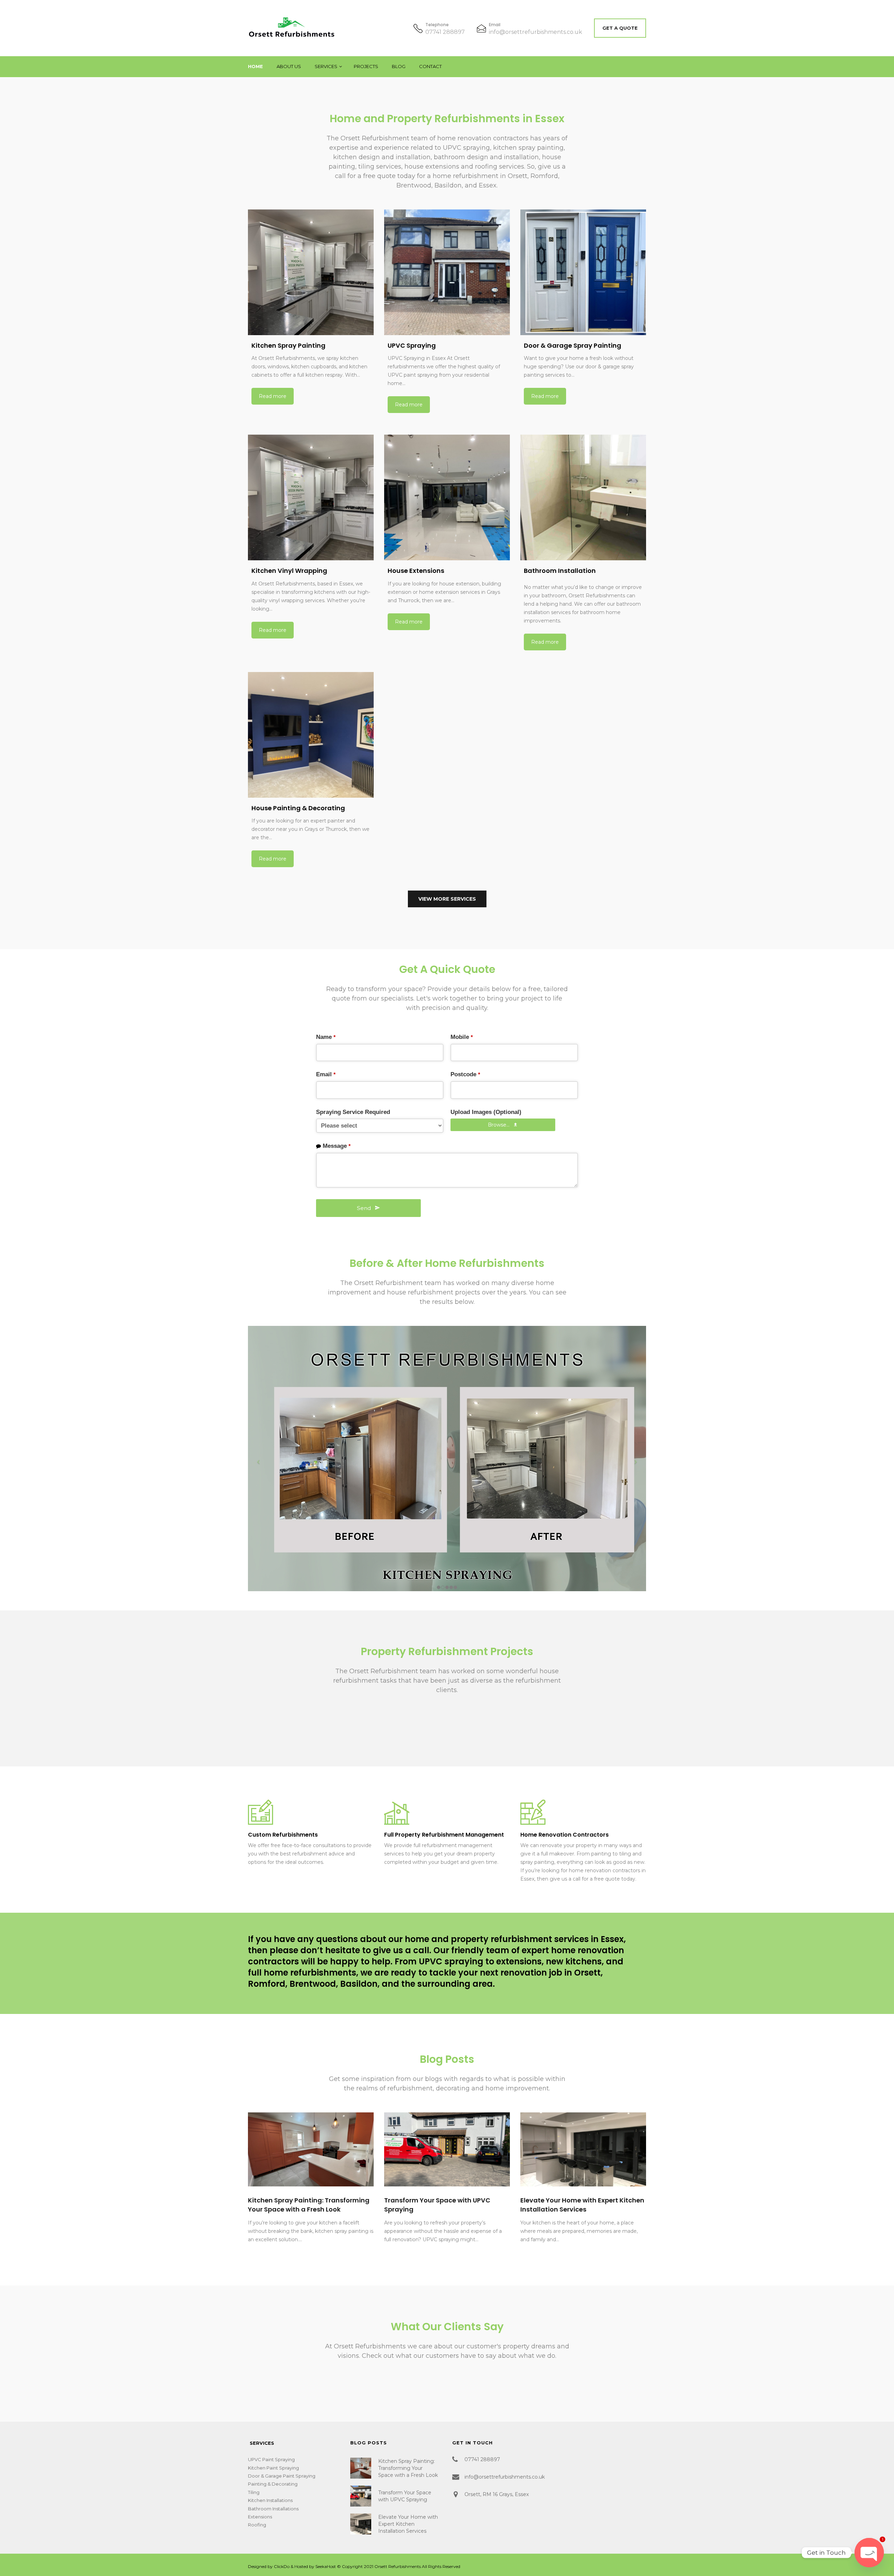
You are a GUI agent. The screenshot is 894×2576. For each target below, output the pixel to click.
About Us (289, 66)
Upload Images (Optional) (486, 1112)
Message (337, 1146)
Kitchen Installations (270, 2500)
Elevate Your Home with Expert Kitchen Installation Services (582, 2205)
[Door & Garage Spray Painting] (583, 272)
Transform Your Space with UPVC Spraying (405, 2496)
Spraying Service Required (353, 1112)
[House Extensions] (447, 497)
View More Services (447, 899)
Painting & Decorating (273, 2484)
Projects (366, 66)
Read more (273, 396)
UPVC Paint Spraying (271, 2459)
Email (326, 1074)
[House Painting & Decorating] (311, 735)
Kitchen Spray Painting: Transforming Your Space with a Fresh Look (309, 2205)
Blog (399, 66)
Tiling (254, 2492)
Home (255, 66)
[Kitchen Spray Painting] (311, 272)
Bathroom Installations (273, 2509)
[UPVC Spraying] (447, 272)
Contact (430, 66)
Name (326, 1037)
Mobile (462, 1037)
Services (326, 66)
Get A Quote (620, 28)
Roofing (257, 2525)
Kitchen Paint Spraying (273, 2468)
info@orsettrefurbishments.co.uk (536, 32)
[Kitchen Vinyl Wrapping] (311, 497)
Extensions (260, 2517)
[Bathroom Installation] (583, 497)
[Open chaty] (869, 2553)
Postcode (465, 1074)
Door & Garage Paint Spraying (282, 2476)
